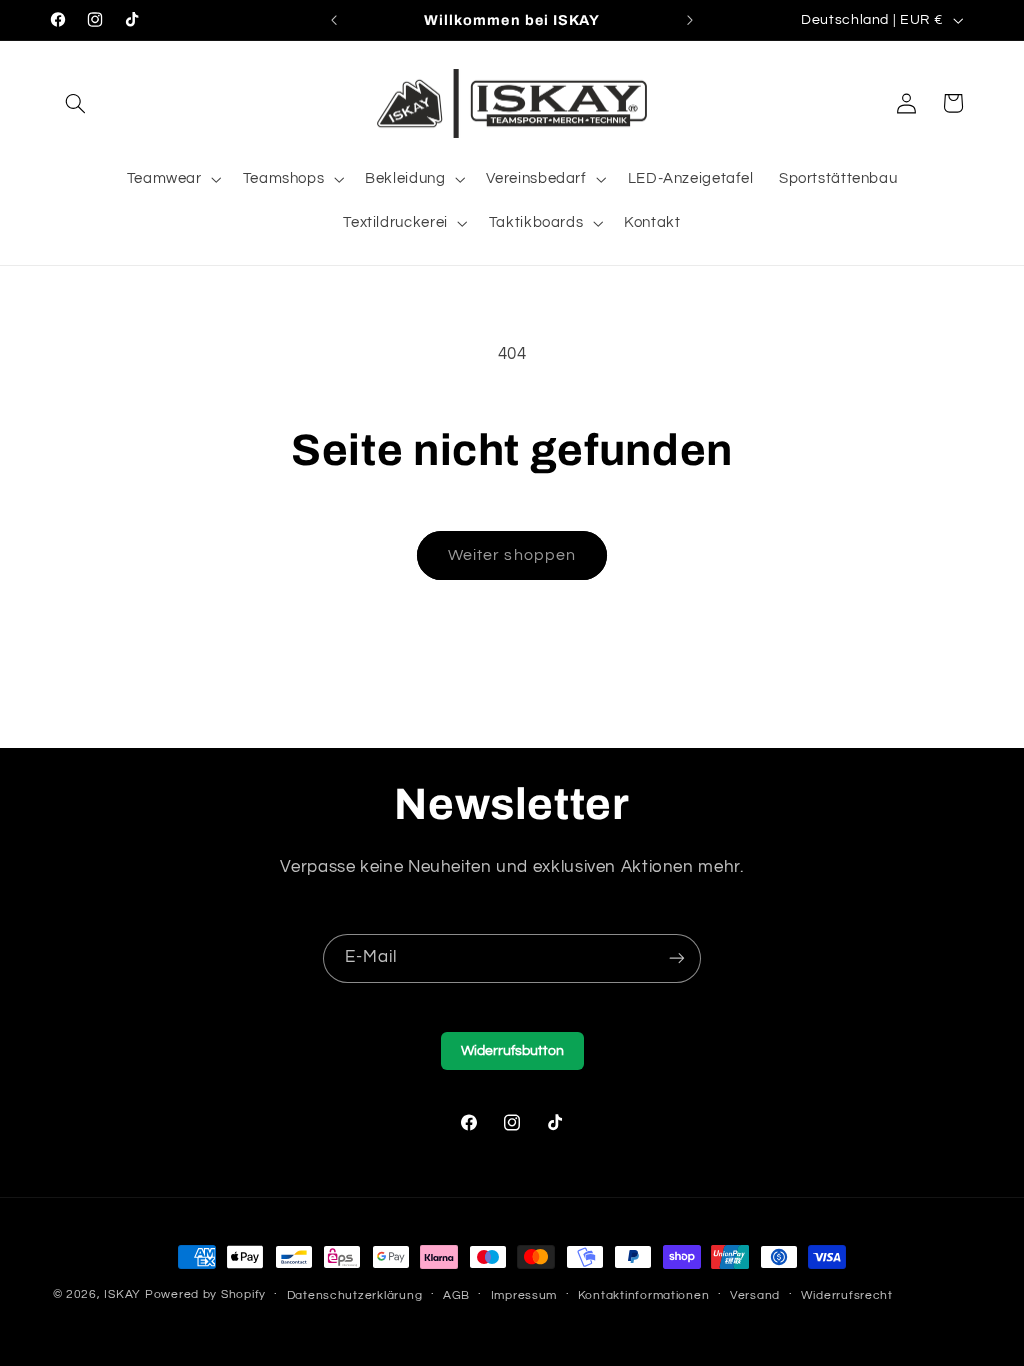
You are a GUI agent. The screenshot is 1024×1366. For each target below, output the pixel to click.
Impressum (524, 1295)
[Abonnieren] (677, 958)
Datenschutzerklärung (355, 1295)
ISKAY (122, 1294)
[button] (76, 103)
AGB (456, 1295)
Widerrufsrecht (847, 1295)
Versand (755, 1295)
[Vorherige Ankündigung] (334, 20)
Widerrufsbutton (512, 1051)
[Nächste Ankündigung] (690, 20)
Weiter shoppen (512, 555)
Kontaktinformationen (644, 1295)
